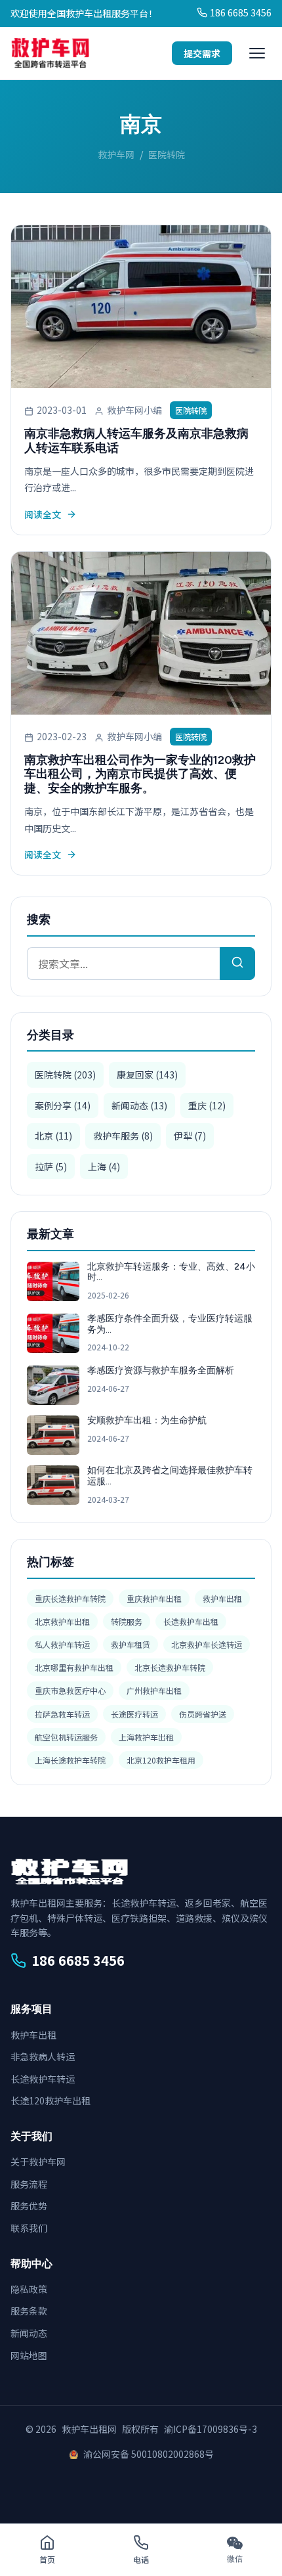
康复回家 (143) (147, 1075)
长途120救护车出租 (50, 2100)
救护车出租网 (89, 2429)
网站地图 (29, 2355)
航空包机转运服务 (66, 1737)
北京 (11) (53, 1136)
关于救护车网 (38, 2162)
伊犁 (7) (190, 1136)
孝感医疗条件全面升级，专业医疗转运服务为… (170, 1324)
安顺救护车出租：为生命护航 (147, 1420)
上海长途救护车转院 (70, 1760)
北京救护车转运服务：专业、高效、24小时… (171, 1272)
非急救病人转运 (43, 2056)
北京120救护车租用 (161, 1760)
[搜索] (237, 964)
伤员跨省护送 (203, 1714)
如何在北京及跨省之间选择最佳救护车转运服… (170, 1476)
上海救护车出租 (146, 1737)
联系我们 (29, 2228)
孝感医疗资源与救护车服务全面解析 (161, 1370)
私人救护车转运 (62, 1644)
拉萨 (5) (51, 1166)
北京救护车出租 (62, 1621)
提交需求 (202, 53)
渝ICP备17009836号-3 (211, 2429)
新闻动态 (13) (139, 1105)
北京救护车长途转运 (207, 1644)
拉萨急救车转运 (62, 1714)
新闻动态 (29, 2333)
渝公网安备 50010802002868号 (149, 2454)
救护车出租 (222, 1598)
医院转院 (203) (65, 1075)
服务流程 (29, 2184)
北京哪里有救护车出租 (74, 1667)
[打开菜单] (257, 53)
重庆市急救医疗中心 (70, 1690)
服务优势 (29, 2206)
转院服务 (127, 1621)
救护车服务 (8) (123, 1136)
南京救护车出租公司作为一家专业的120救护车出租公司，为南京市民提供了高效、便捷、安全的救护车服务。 (140, 774)
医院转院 (191, 410)
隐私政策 (29, 2289)
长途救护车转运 (43, 2079)
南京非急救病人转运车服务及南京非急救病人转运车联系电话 (136, 441)
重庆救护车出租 (154, 1598)
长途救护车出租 (191, 1621)
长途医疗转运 (134, 1714)
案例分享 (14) (63, 1105)
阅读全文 (43, 514)
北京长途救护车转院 (170, 1667)
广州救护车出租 (154, 1690)
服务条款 (29, 2311)
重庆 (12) (207, 1105)
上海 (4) (104, 1166)
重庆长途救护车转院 (70, 1598)
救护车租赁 (131, 1644)
